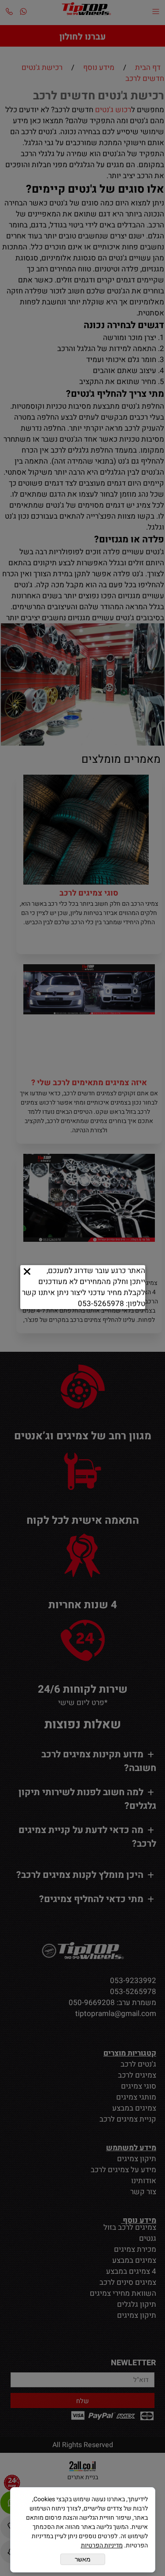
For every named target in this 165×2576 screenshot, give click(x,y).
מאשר (83, 2559)
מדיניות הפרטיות (102, 2545)
